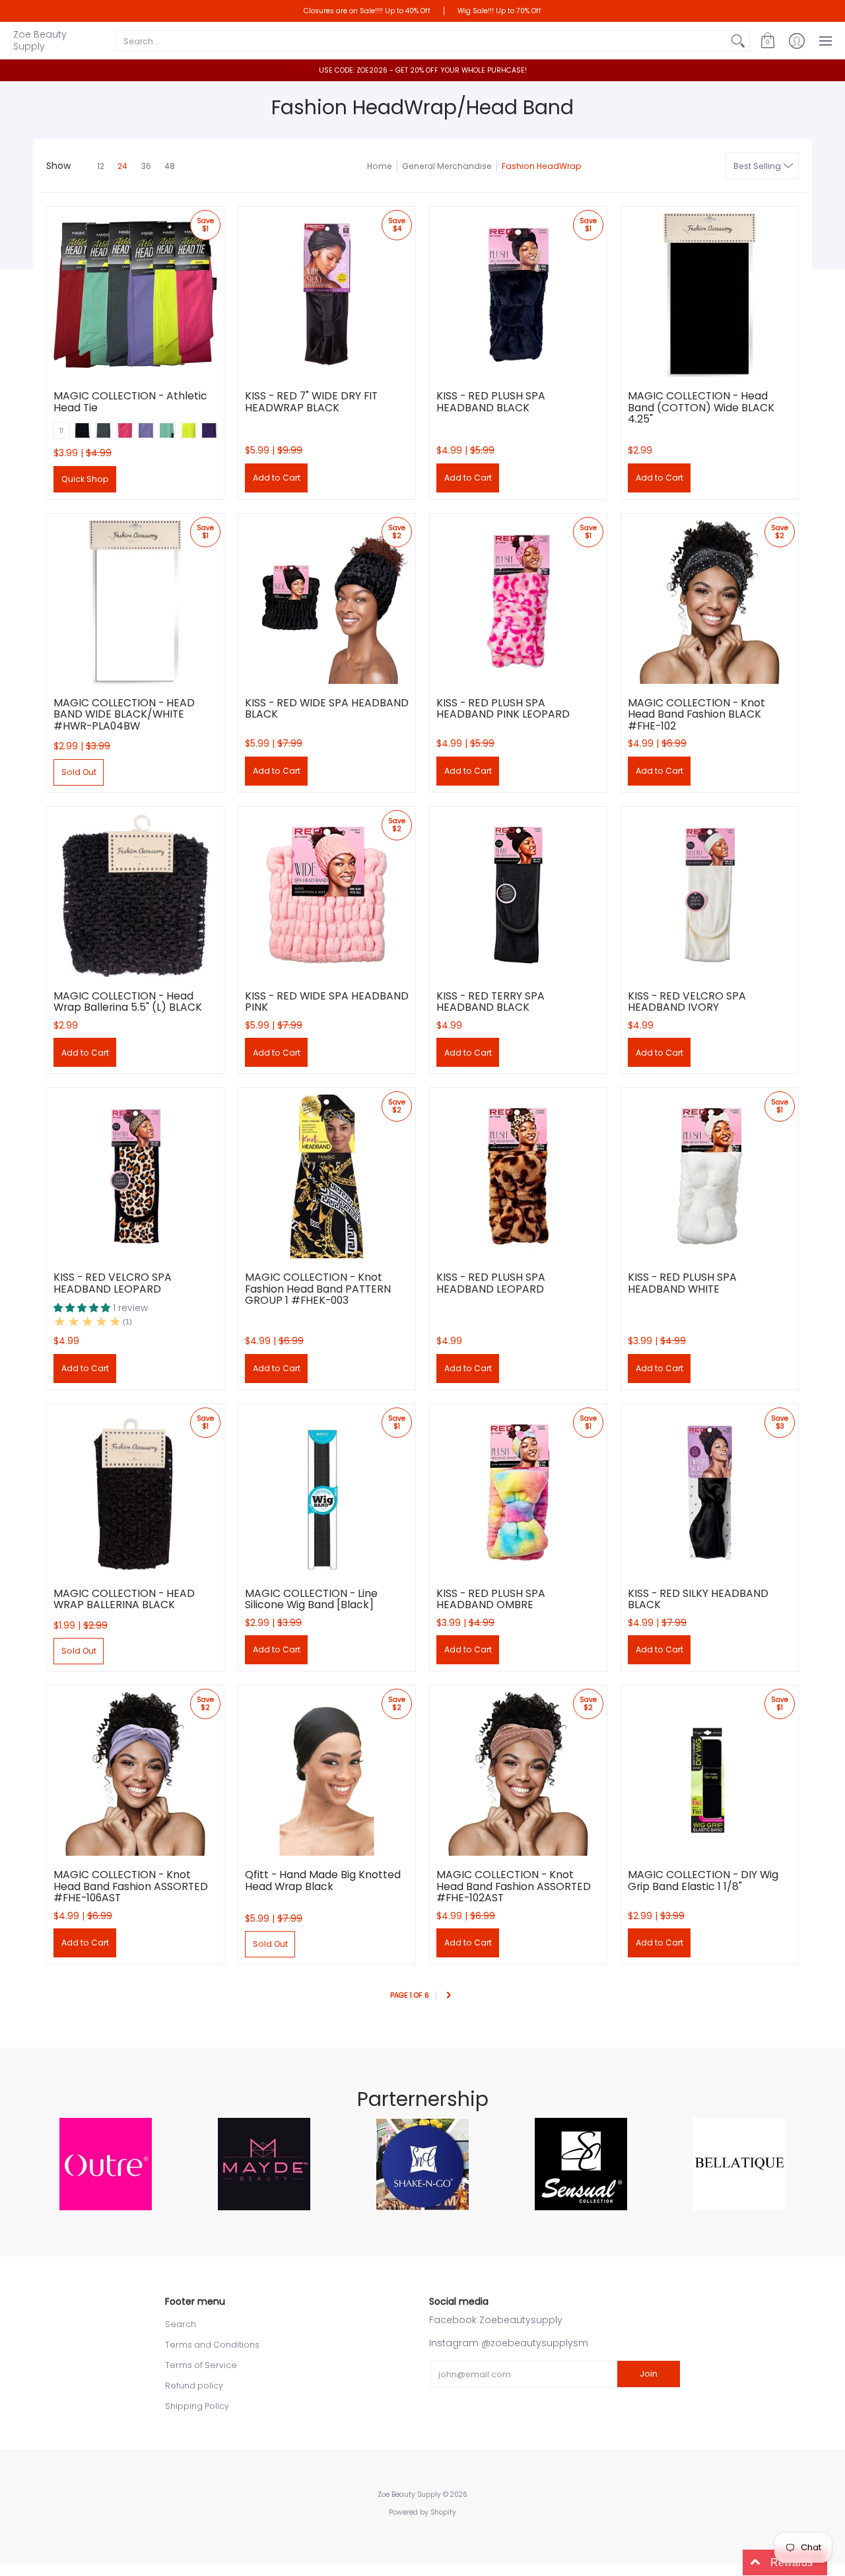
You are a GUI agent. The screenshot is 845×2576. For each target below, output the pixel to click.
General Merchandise (447, 166)
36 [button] (146, 166)
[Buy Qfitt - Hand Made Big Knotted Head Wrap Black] (327, 1774)
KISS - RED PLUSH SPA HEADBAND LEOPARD (491, 1283)
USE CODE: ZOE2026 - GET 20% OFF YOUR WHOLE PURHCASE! (423, 70)
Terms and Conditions (212, 2345)
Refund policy (194, 2386)
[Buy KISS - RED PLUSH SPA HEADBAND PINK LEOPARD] (518, 602)
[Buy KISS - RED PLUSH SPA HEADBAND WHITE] (710, 1176)
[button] (768, 41)
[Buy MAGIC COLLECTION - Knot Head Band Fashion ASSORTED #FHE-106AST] (135, 1774)
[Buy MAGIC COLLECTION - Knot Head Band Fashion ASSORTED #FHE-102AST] (518, 1774)
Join (649, 2374)
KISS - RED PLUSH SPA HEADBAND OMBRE (491, 1599)
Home (380, 166)
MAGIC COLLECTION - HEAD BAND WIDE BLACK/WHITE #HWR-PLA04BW (124, 714)
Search (181, 2324)
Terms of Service (201, 2365)
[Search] (738, 41)
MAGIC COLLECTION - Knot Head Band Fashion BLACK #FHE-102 (696, 714)
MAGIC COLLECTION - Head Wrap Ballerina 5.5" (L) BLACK (128, 1002)
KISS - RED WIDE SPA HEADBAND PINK (327, 1002)
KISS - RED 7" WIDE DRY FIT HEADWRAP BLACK (311, 402)
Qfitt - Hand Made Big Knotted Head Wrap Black (323, 1881)
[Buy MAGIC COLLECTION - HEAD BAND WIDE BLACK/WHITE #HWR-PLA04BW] (135, 602)
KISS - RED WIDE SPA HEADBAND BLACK (327, 709)
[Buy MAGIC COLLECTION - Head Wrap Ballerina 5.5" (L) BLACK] (135, 895)
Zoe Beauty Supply (40, 40)
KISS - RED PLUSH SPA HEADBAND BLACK (491, 402)
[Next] (448, 1996)
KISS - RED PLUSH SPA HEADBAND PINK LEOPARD (503, 709)
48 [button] (170, 166)
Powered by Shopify (422, 2512)
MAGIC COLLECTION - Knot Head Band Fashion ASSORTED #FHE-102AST (514, 1886)
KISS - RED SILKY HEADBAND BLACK (698, 1599)
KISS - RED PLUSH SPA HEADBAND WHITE (682, 1283)
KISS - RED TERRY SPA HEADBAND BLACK (490, 1002)
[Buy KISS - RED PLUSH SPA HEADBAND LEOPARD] (518, 1176)
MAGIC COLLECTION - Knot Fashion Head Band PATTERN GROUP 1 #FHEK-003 (318, 1289)
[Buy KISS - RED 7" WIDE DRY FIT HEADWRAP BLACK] (327, 295)
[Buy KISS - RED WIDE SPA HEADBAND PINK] (327, 895)
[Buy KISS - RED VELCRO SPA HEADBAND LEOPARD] (135, 1176)
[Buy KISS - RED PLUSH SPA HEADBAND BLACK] (518, 295)
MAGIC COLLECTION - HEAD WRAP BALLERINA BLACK (124, 1599)
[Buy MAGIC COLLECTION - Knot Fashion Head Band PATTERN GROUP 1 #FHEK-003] (327, 1176)
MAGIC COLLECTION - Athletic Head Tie (130, 402)
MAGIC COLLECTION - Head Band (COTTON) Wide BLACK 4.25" (701, 407)
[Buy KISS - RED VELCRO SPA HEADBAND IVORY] (710, 895)
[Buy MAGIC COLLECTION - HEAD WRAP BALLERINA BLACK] (135, 1493)
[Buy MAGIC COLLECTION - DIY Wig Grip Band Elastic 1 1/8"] (710, 1774)
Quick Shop (85, 479)
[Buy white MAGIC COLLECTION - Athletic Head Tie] (135, 295)
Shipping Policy (197, 2406)
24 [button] (122, 166)
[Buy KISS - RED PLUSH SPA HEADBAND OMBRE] (518, 1493)
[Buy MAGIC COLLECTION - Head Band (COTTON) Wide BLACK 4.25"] (710, 295)
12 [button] (101, 166)
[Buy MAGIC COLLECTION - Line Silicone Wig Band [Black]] (327, 1493)
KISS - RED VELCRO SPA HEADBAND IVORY (687, 1002)
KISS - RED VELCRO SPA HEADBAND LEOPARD (113, 1283)
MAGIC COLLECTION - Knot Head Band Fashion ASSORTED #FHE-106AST (131, 1886)
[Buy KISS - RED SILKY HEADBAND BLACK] (710, 1493)
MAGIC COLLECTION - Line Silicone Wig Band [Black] (311, 1599)
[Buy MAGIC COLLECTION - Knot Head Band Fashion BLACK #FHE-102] (710, 602)
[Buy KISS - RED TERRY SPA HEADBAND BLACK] (518, 895)
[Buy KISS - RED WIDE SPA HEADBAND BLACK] (327, 602)
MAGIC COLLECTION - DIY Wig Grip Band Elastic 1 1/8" (703, 1881)
